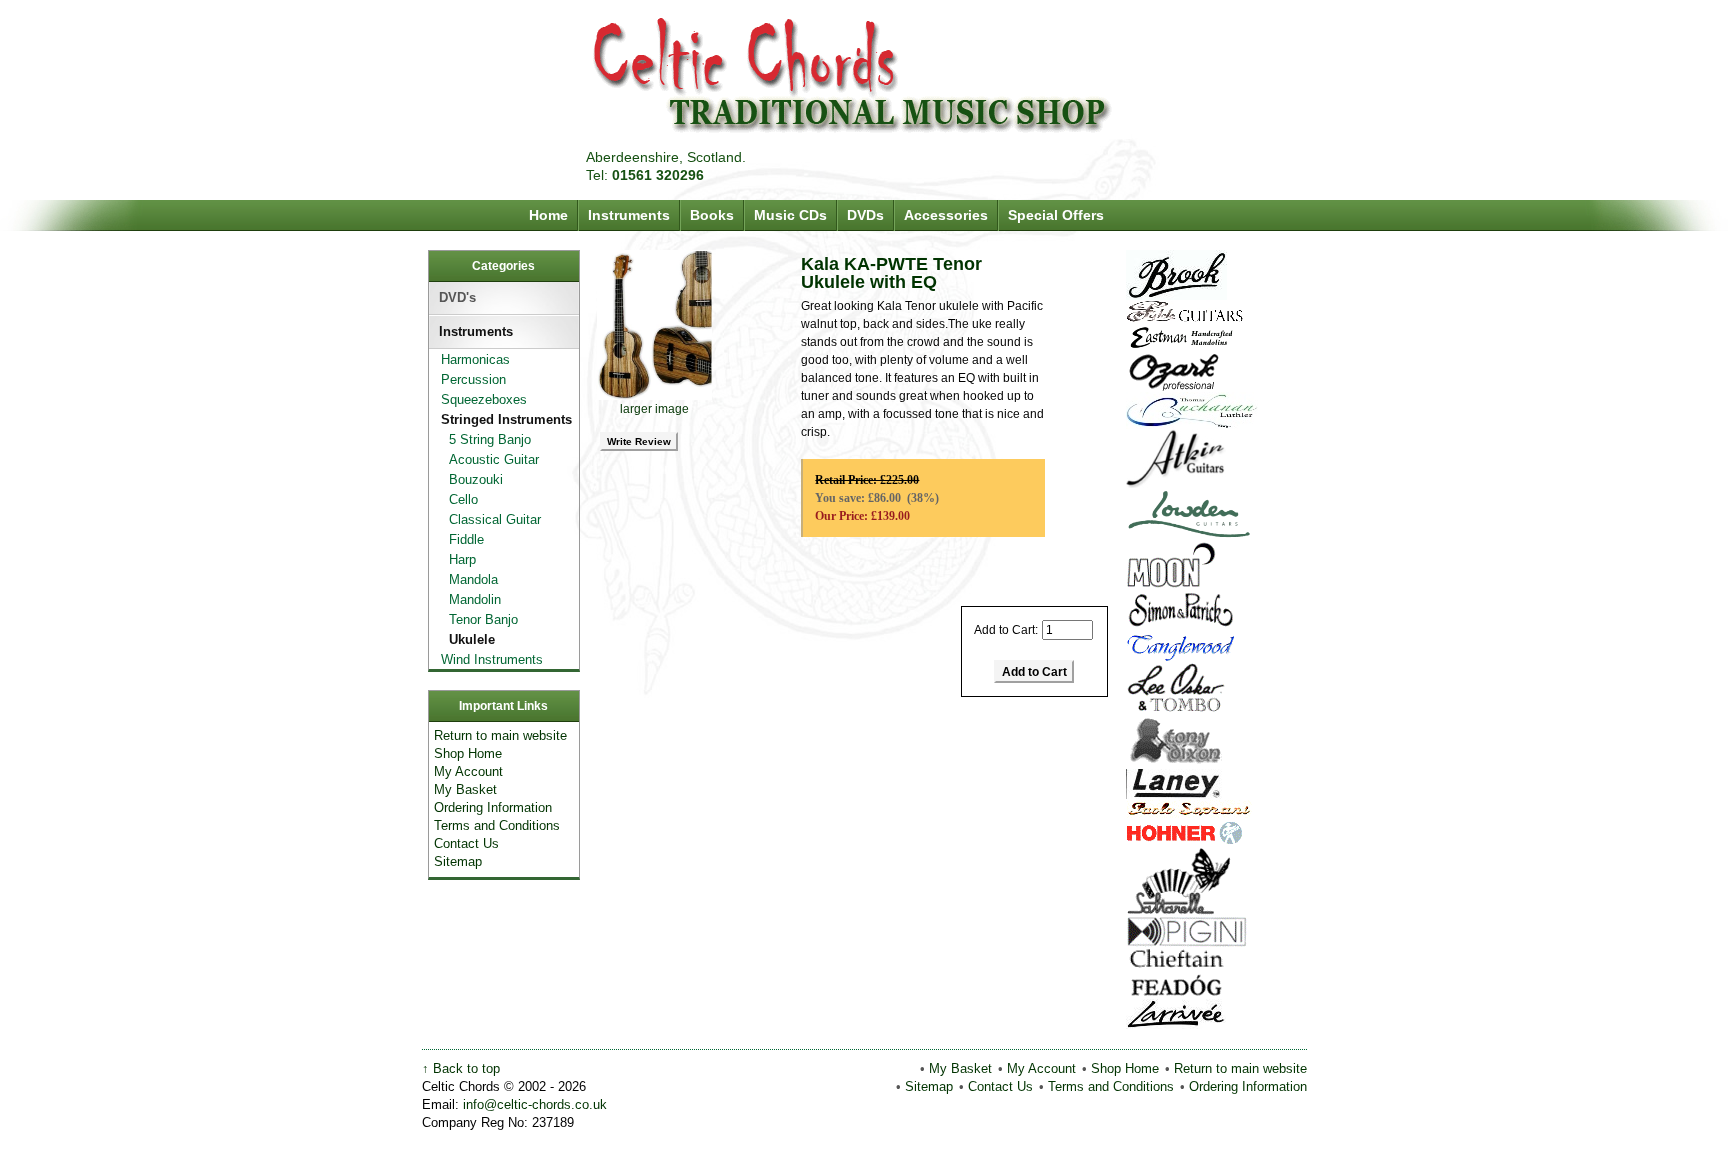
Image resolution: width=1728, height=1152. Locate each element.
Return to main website (500, 735)
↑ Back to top (461, 1068)
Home (548, 215)
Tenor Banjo (473, 619)
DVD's (457, 297)
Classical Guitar (485, 519)
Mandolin (465, 599)
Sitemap (458, 861)
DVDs (865, 215)
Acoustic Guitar (484, 459)
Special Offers (1056, 215)
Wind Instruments (488, 659)
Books (712, 215)
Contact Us (466, 843)
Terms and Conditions (497, 825)
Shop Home (468, 753)
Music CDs (790, 215)
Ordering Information (493, 807)
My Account (468, 771)
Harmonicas (471, 359)
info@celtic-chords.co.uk (535, 1104)
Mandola (463, 579)
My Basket (465, 789)
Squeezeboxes (480, 399)
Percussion (469, 379)
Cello (453, 499)
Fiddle (456, 539)
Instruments (629, 215)
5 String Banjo (480, 439)
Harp (452, 559)
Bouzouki (466, 479)
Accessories (946, 215)
